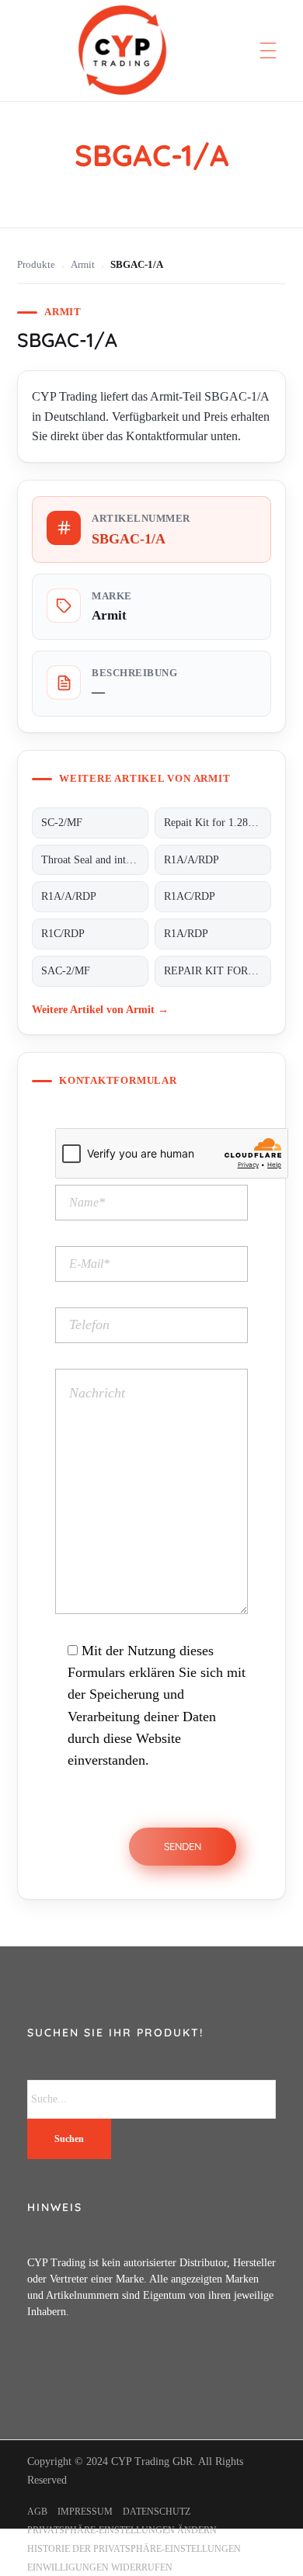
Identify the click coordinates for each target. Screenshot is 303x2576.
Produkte (36, 265)
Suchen (69, 2139)
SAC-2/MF (66, 971)
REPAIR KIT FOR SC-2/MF (218, 971)
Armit (83, 265)
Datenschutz (157, 2512)
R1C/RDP (63, 934)
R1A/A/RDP (192, 860)
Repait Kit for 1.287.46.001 (218, 823)
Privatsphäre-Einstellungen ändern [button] (122, 2530)
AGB (37, 2512)
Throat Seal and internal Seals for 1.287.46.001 (95, 860)
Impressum (85, 2512)
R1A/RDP (186, 934)
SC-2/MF (62, 823)
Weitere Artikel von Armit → (100, 1009)
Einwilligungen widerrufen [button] (100, 2567)
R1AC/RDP (190, 896)
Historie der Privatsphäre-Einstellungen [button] (134, 2549)
